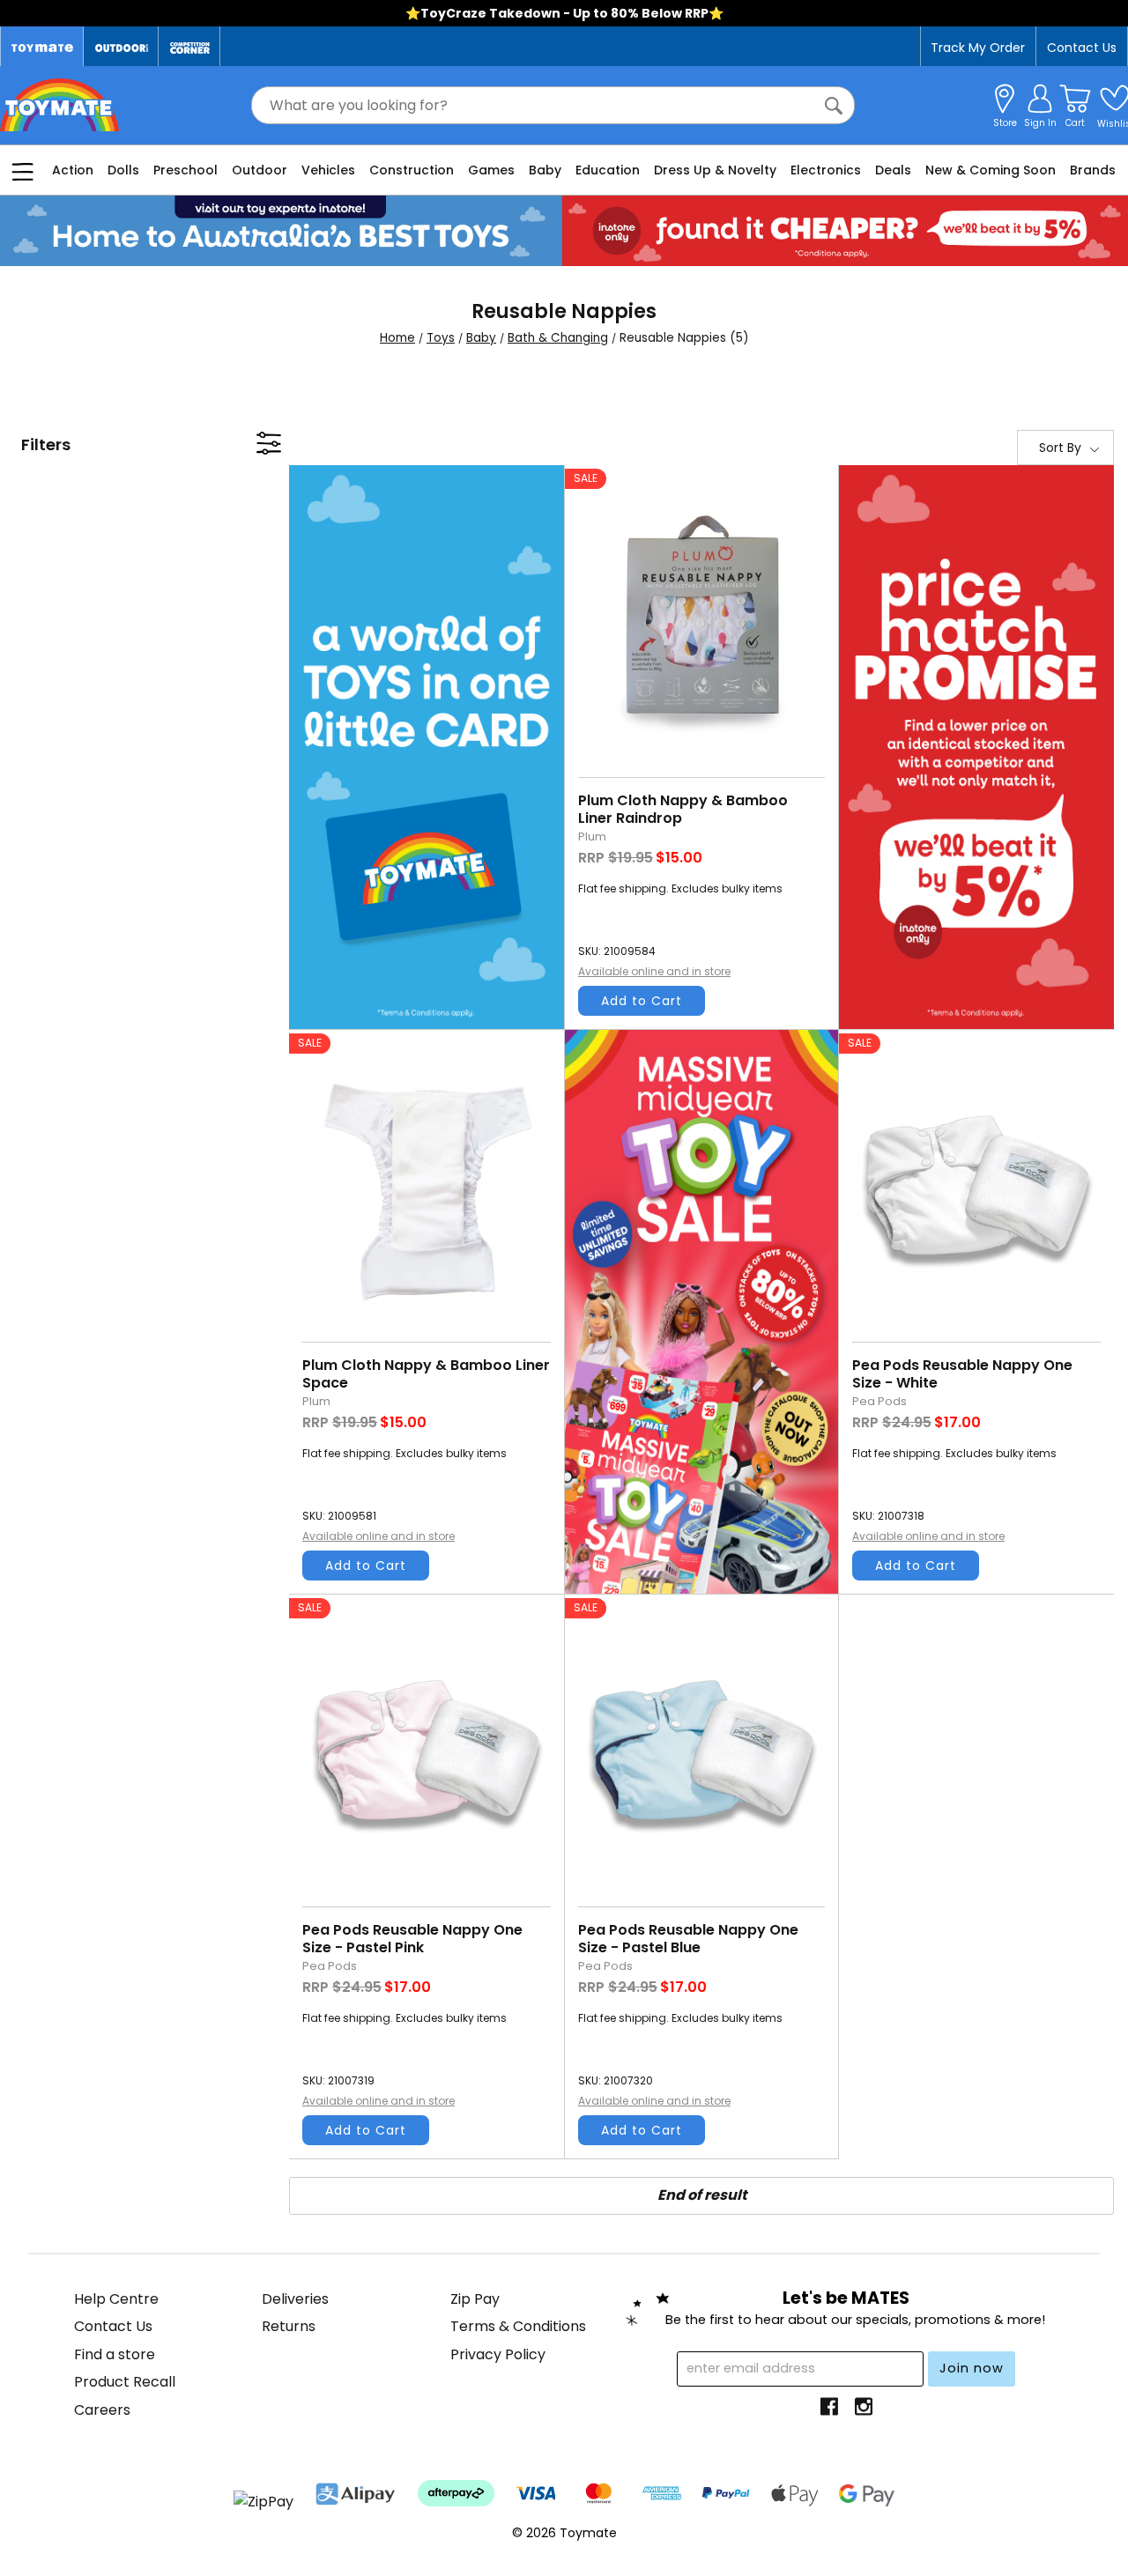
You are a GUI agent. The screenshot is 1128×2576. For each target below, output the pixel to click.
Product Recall (125, 2382)
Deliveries (295, 2299)
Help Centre (116, 2299)
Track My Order (978, 48)
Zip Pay (475, 2299)
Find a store (115, 2354)
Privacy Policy (498, 2354)
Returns (289, 2326)
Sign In (1040, 123)
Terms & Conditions (518, 2326)
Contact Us (1082, 48)
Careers (102, 2410)
